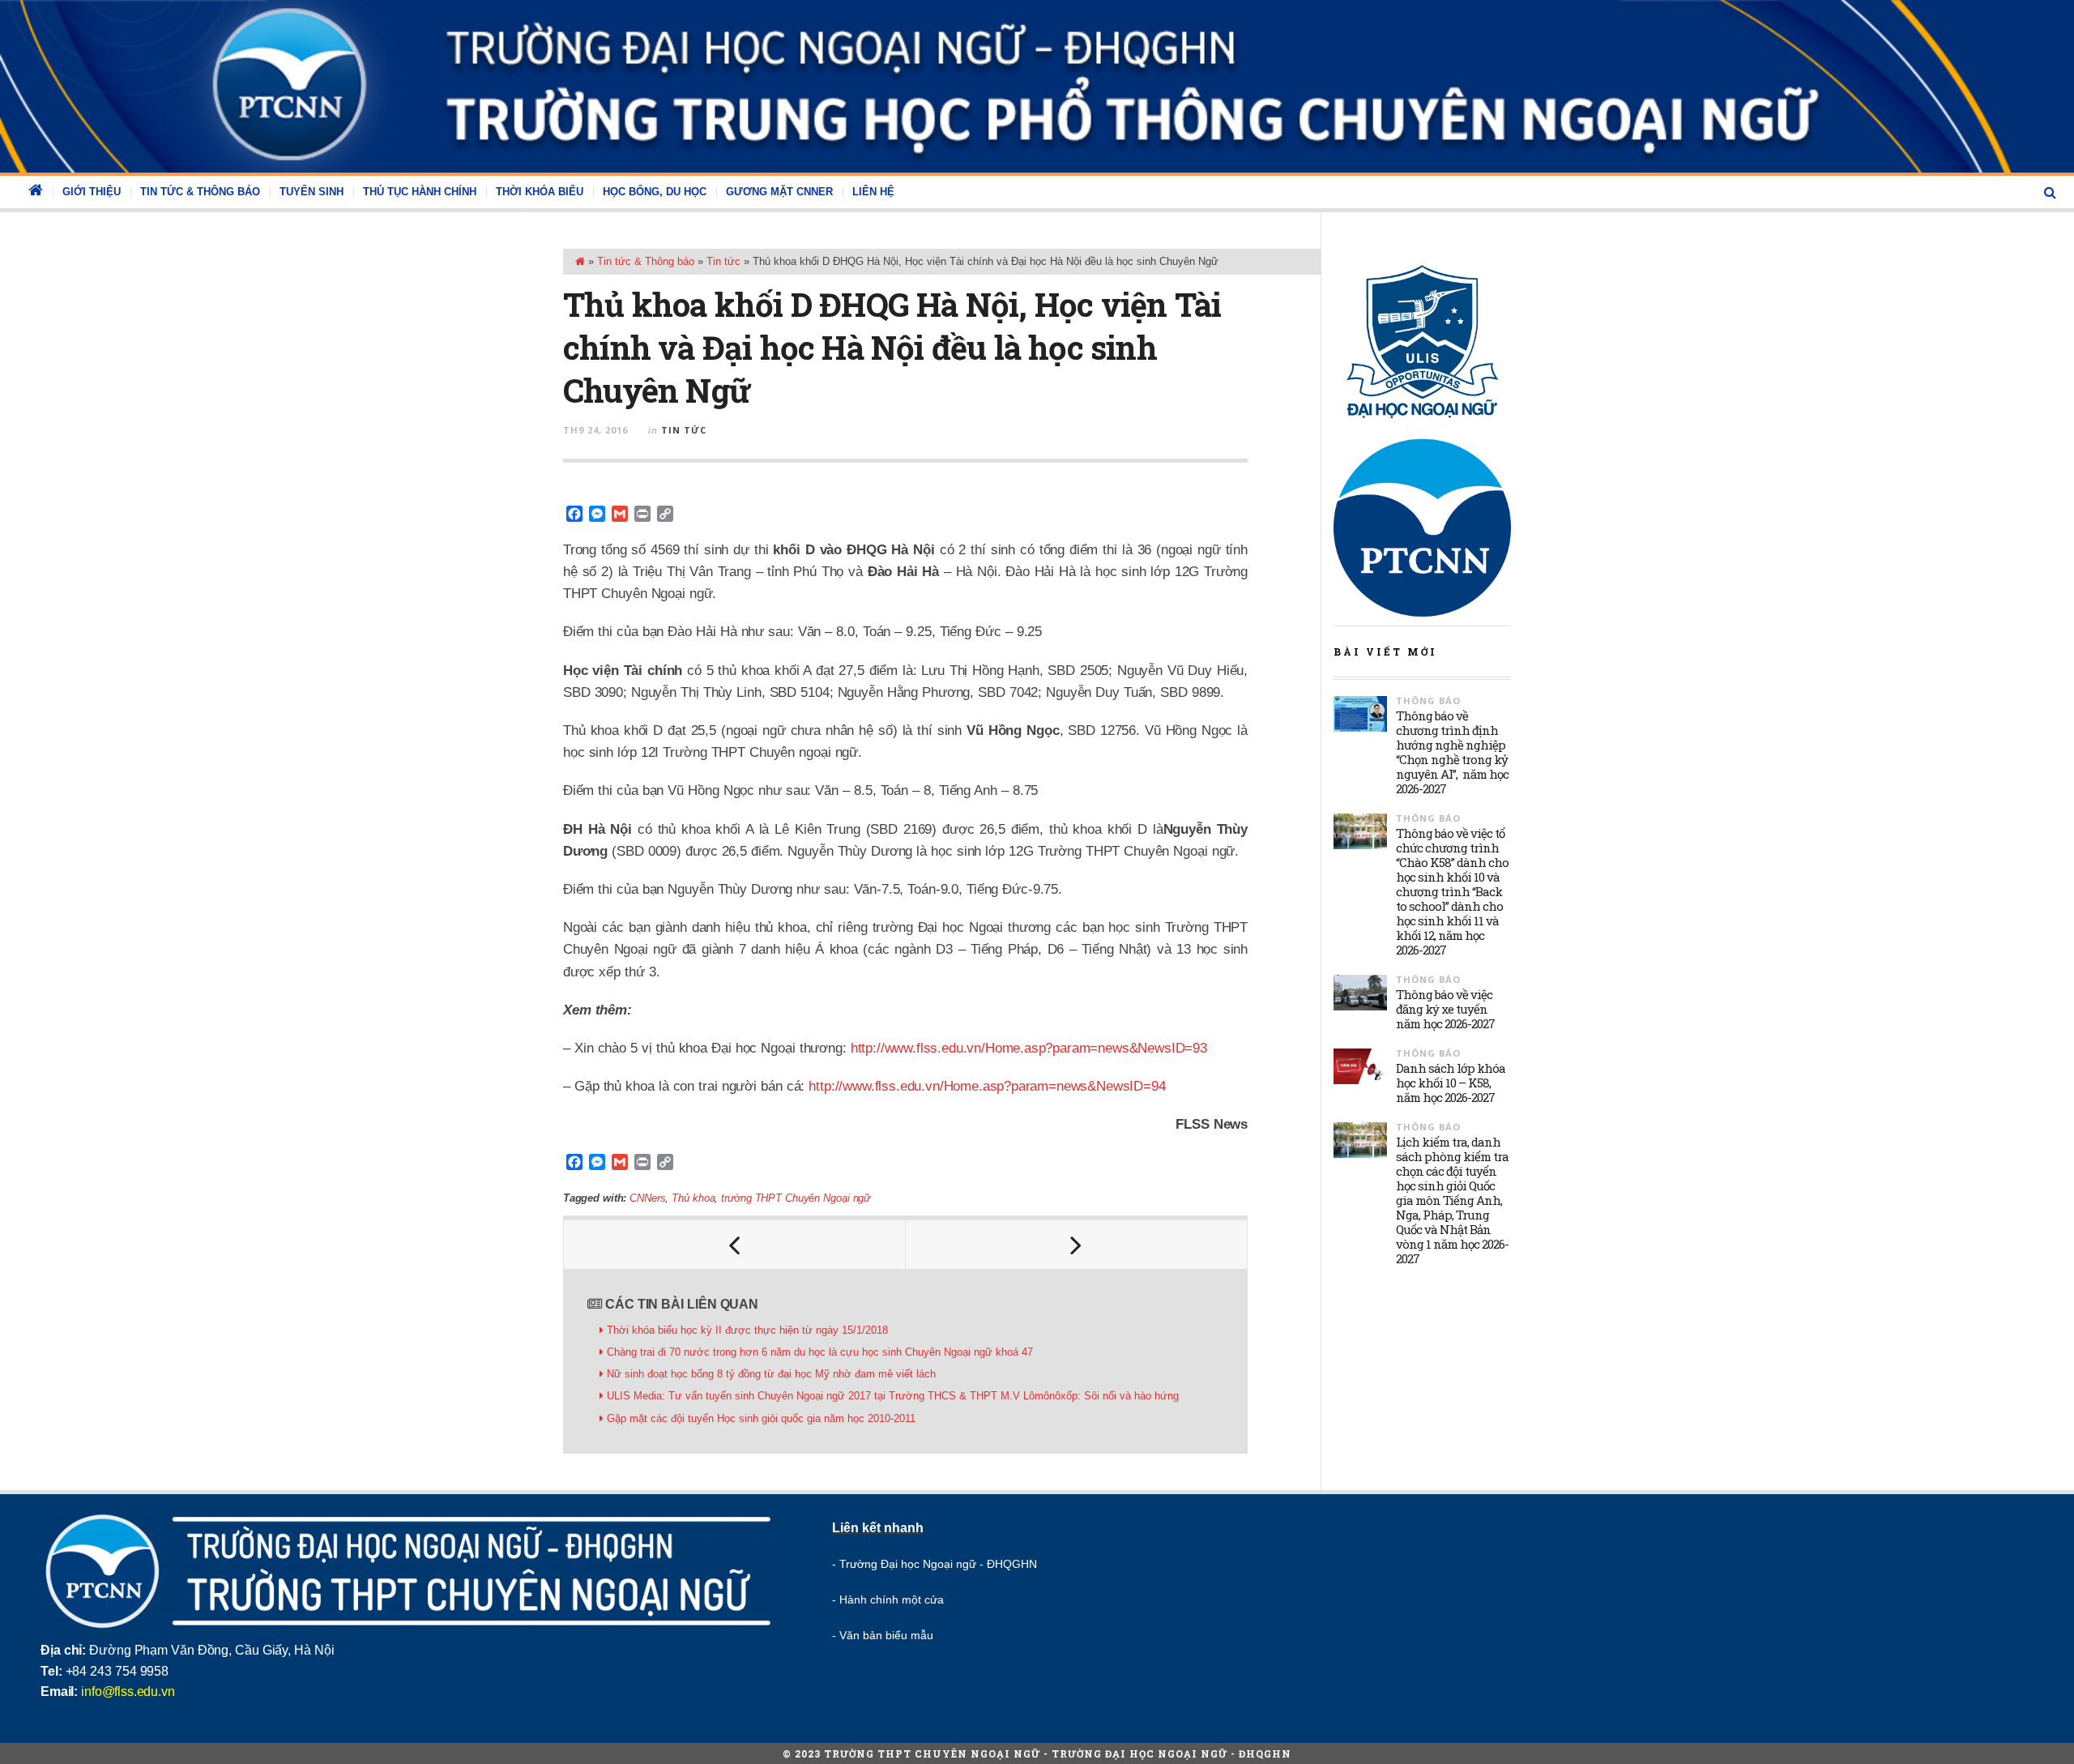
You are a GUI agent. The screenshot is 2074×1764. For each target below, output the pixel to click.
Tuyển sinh (312, 192)
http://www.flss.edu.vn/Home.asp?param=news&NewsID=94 (987, 1086)
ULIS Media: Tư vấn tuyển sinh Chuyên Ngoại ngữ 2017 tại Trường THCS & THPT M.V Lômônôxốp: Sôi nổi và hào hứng (893, 1396)
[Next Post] (1077, 1245)
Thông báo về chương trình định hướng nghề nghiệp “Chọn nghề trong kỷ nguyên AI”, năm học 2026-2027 (1452, 752)
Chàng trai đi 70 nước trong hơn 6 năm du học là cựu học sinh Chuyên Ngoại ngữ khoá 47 (820, 1352)
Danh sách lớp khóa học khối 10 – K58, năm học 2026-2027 (1451, 1083)
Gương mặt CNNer (779, 192)
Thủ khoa (693, 1198)
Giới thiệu (92, 192)
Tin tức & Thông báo (200, 192)
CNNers (647, 1198)
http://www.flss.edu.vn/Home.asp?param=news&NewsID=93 (1029, 1048)
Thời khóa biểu (540, 192)
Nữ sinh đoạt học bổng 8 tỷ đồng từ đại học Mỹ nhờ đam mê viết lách (771, 1374)
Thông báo (1428, 700)
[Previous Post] (735, 1245)
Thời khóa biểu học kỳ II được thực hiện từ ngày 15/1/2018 (747, 1330)
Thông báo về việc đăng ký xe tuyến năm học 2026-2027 (1445, 1009)
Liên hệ (873, 192)
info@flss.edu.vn (128, 1691)
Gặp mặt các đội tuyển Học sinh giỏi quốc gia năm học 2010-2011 (761, 1418)
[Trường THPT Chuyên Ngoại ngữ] (1037, 86)
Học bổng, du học (655, 192)
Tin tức (723, 261)
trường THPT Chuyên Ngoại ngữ (796, 1198)
